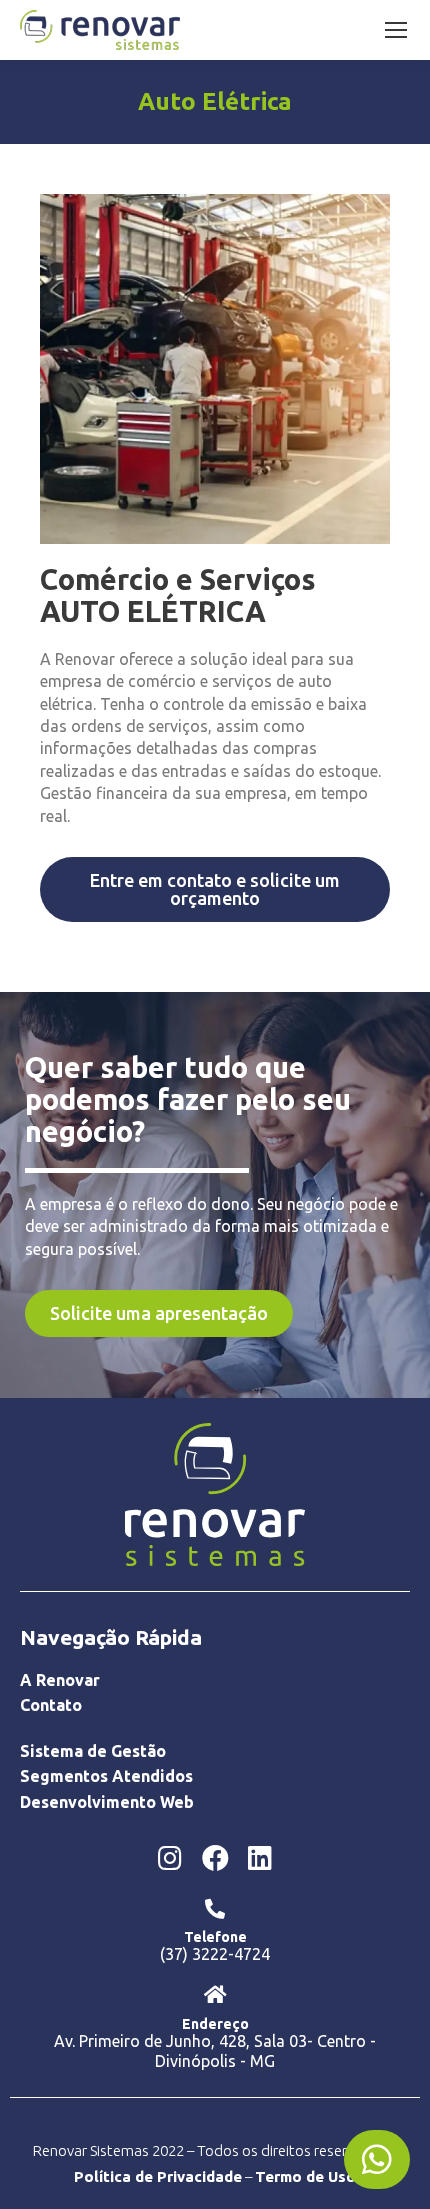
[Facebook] (214, 1856)
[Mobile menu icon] (396, 30)
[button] (215, 889)
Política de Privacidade (158, 2176)
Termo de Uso (305, 2176)
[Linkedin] (260, 1856)
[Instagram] (169, 1856)
